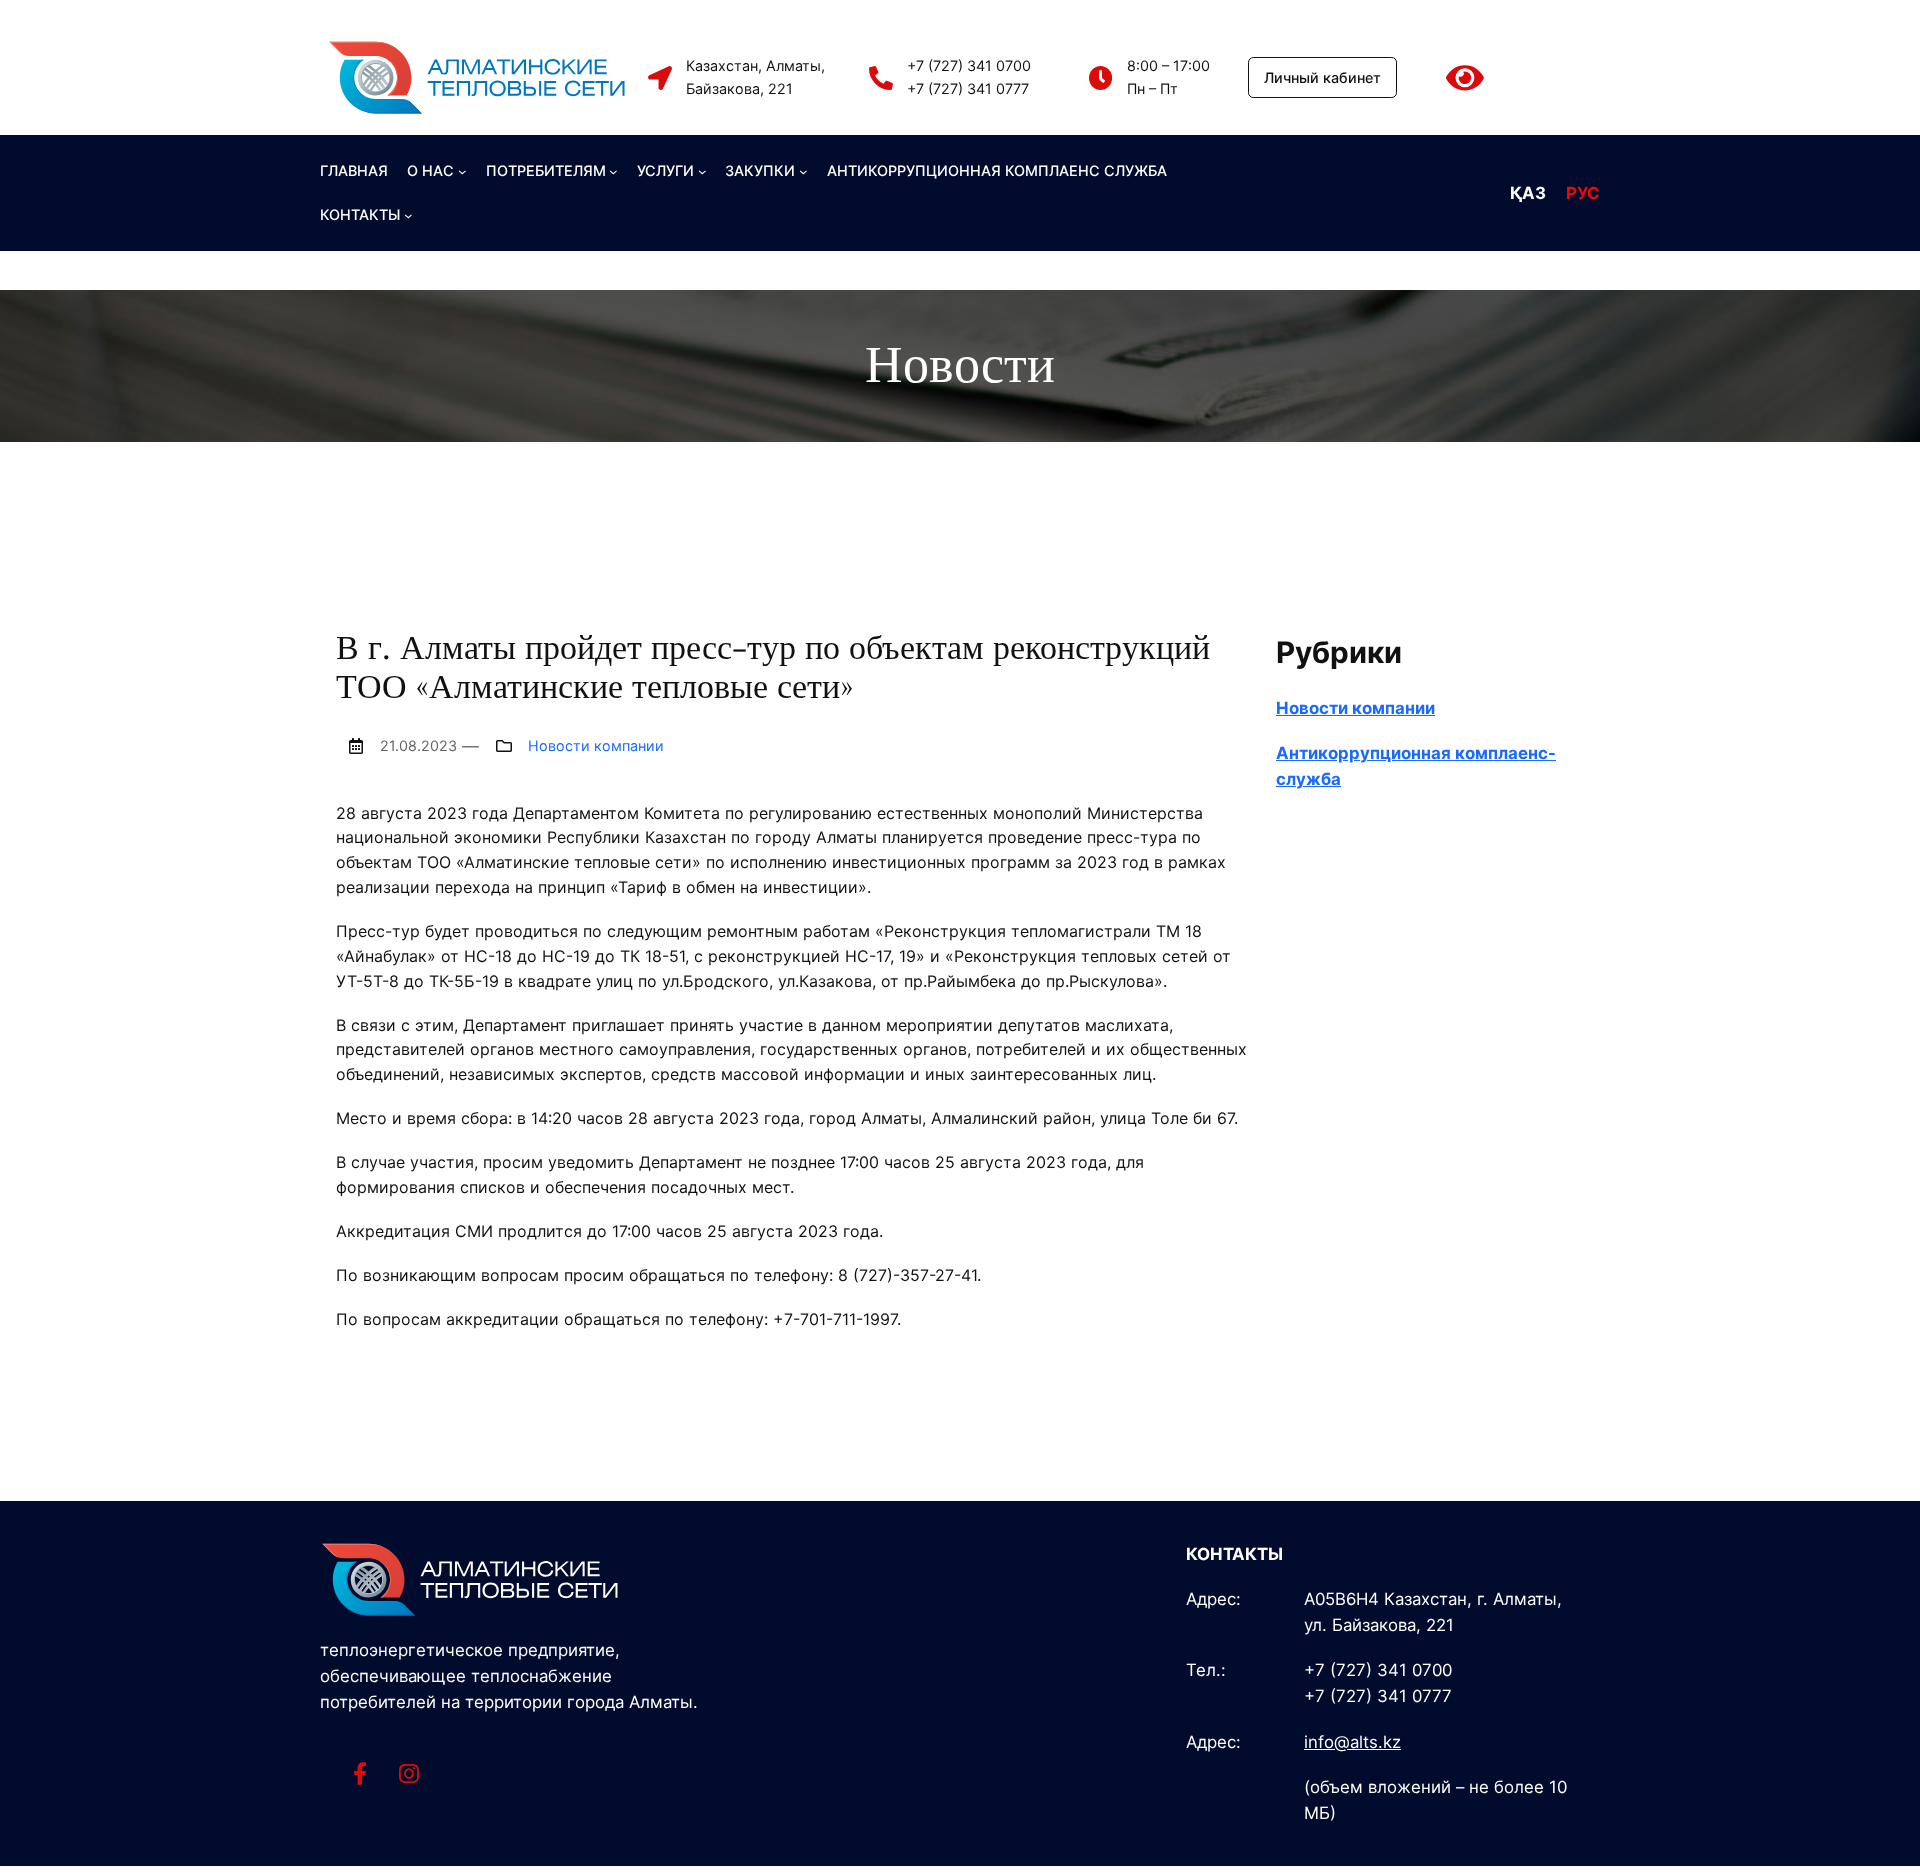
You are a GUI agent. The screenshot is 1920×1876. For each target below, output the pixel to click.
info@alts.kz (1352, 1742)
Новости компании (596, 745)
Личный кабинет (1322, 77)
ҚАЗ (1528, 193)
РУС (1583, 193)
